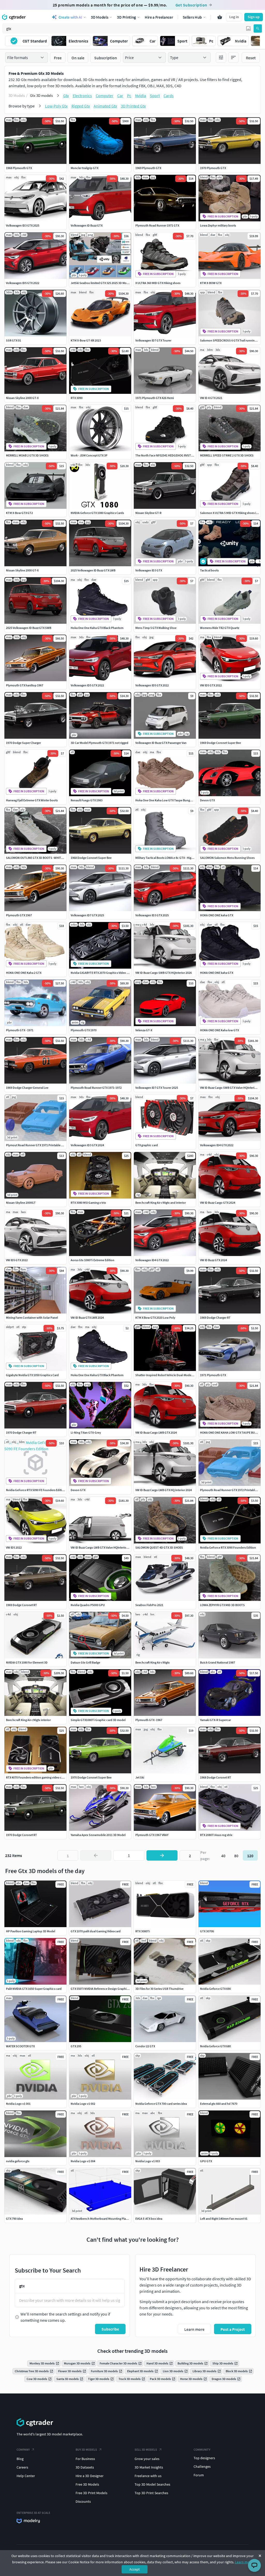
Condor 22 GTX (145, 2046)
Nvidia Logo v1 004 (83, 2161)
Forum (199, 2475)
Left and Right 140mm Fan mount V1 (224, 2219)
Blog (20, 2459)
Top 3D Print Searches (151, 2493)
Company (23, 2450)
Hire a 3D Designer (90, 2476)
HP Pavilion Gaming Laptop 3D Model (31, 1931)
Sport (155, 96)
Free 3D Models (87, 2484)
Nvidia (141, 96)
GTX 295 (76, 2046)
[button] (248, 28)
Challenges (202, 2466)
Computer (105, 96)
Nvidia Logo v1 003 (148, 2161)
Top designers (204, 2458)
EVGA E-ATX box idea (149, 2219)
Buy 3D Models (86, 2450)
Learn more (244, 2562)
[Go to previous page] (96, 1855)
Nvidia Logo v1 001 (18, 2104)
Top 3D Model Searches (152, 2484)
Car (120, 96)
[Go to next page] (162, 1855)
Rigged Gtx (81, 106)
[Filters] (221, 57)
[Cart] (220, 17)
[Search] (258, 28)
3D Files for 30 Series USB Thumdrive (159, 1989)
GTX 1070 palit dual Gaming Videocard (96, 1931)
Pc (129, 96)
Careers (22, 2467)
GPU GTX (206, 2161)
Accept (135, 2569)
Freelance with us (148, 2476)
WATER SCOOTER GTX (20, 2046)
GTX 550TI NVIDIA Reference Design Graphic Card (103, 1989)
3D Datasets (85, 2467)
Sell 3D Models (146, 2450)
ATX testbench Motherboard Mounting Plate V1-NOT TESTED (110, 2219)
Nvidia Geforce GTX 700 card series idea (161, 2104)
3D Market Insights (149, 2467)
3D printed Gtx (133, 106)
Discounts (83, 2501)
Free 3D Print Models (91, 2493)
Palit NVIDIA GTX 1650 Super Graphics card (34, 1989)
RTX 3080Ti (143, 1931)
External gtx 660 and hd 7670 (219, 2104)
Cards (169, 96)
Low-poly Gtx (56, 106)
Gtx (66, 96)
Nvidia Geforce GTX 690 (215, 1989)
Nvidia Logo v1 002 (83, 2104)
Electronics (82, 96)
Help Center (26, 2476)
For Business (85, 2459)
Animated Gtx (105, 106)
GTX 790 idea (14, 2219)
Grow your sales (147, 2459)
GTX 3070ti (207, 1931)
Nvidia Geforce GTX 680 (215, 2046)
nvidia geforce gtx (18, 2161)
